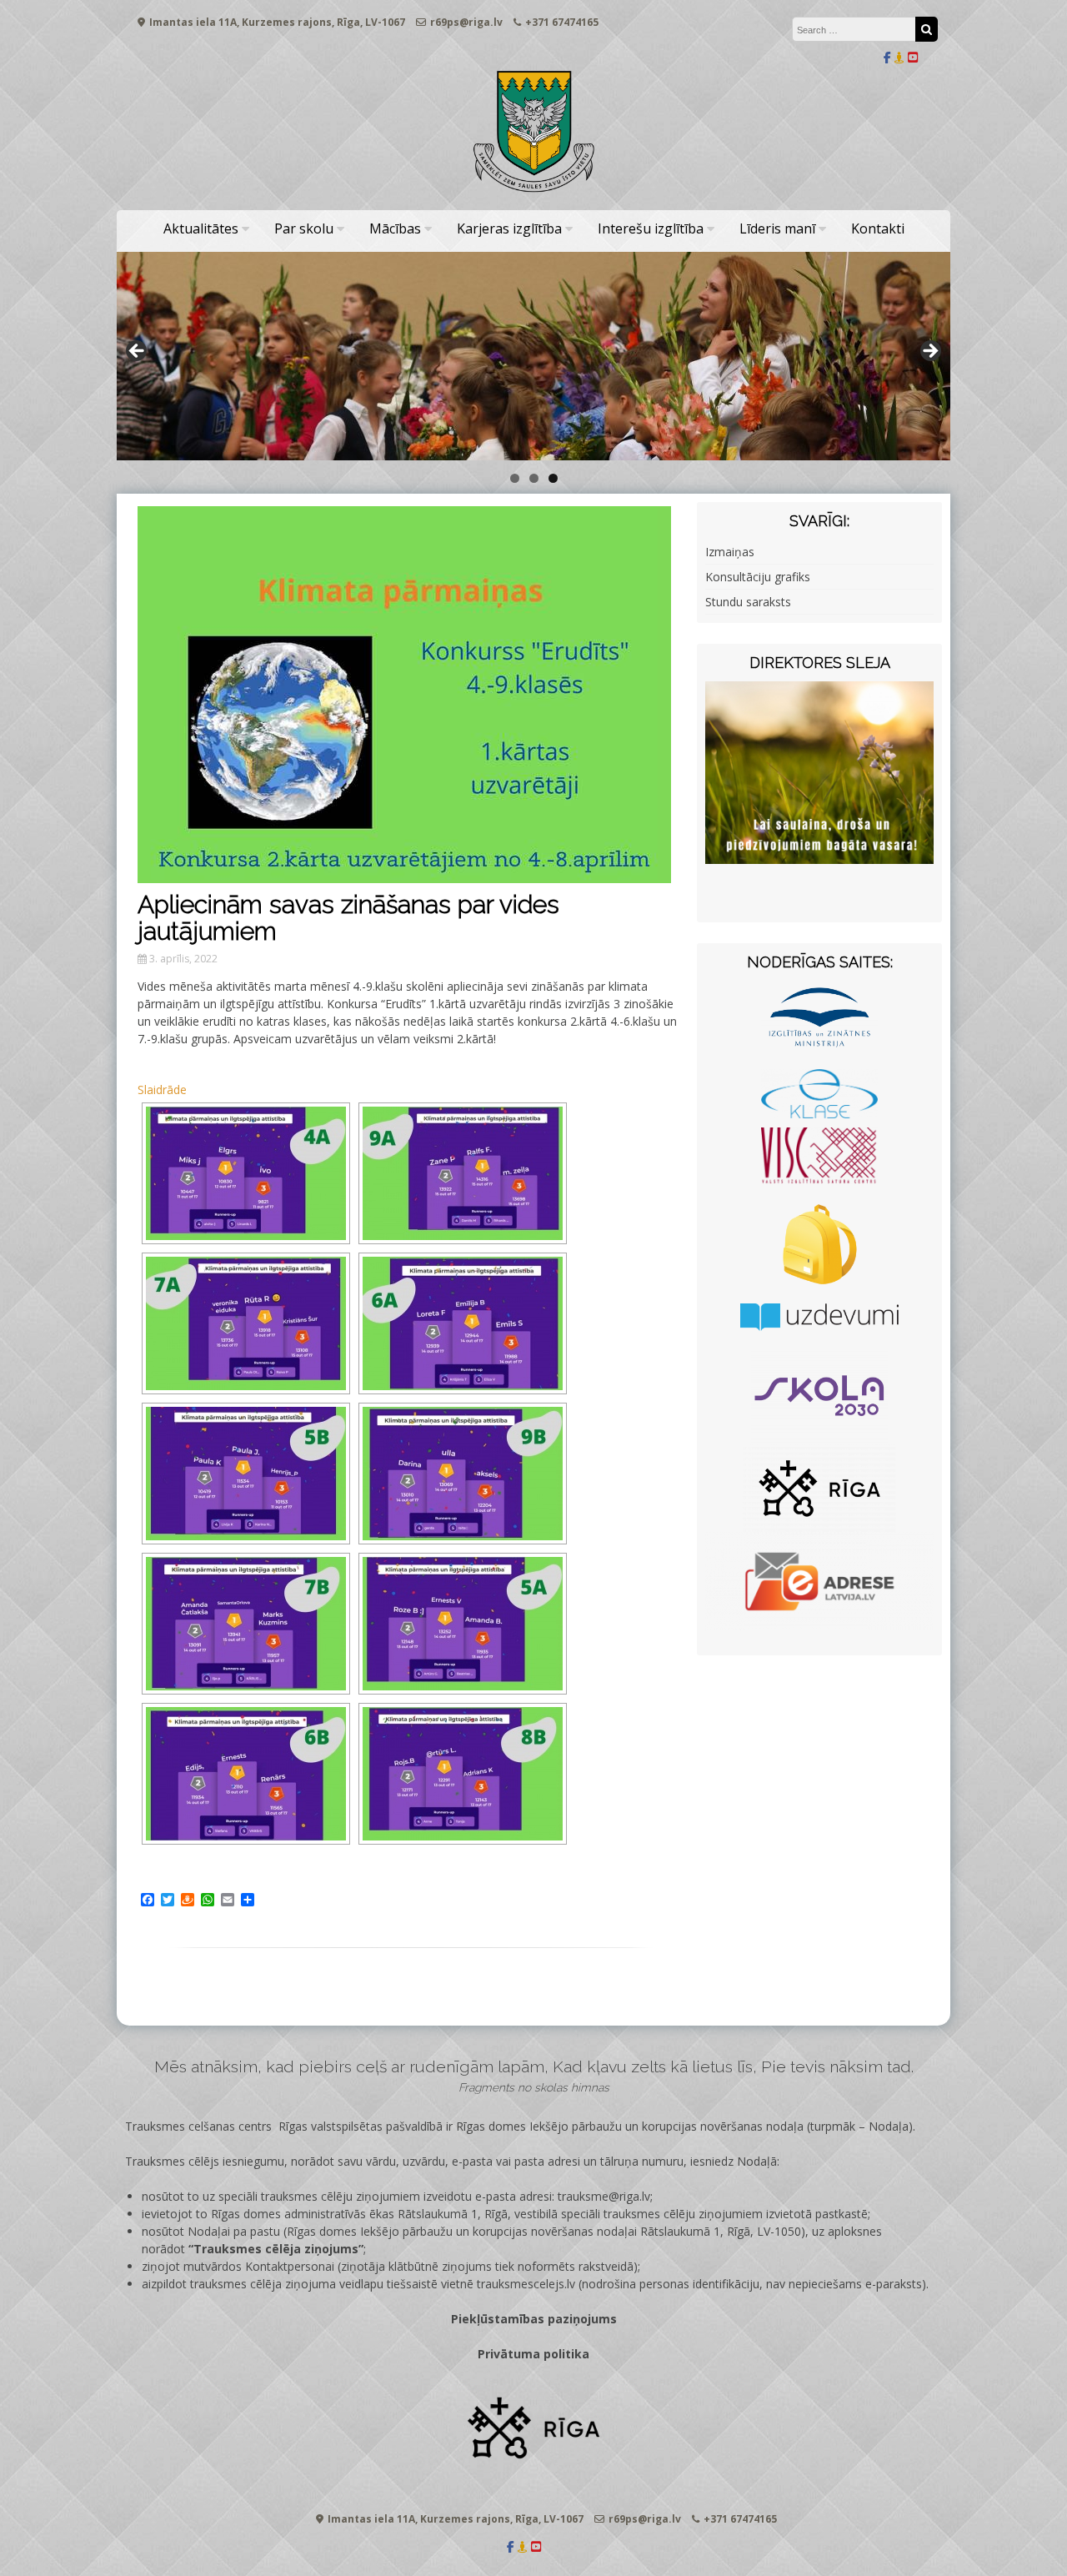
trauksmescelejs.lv (526, 2284)
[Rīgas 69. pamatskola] (533, 193)
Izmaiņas (730, 552)
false (138, 352)
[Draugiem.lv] (899, 57)
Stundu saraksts (748, 602)
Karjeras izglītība (509, 228)
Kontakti (878, 228)
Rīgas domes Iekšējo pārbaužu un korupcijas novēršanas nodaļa (630, 2126)
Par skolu (304, 228)
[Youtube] (913, 57)
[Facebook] (887, 57)
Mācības (395, 228)
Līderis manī (777, 228)
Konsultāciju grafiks (758, 577)
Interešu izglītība (651, 228)
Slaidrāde (162, 1090)
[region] (533, 356)
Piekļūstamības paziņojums (534, 2319)
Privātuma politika (533, 2354)
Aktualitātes (201, 228)
